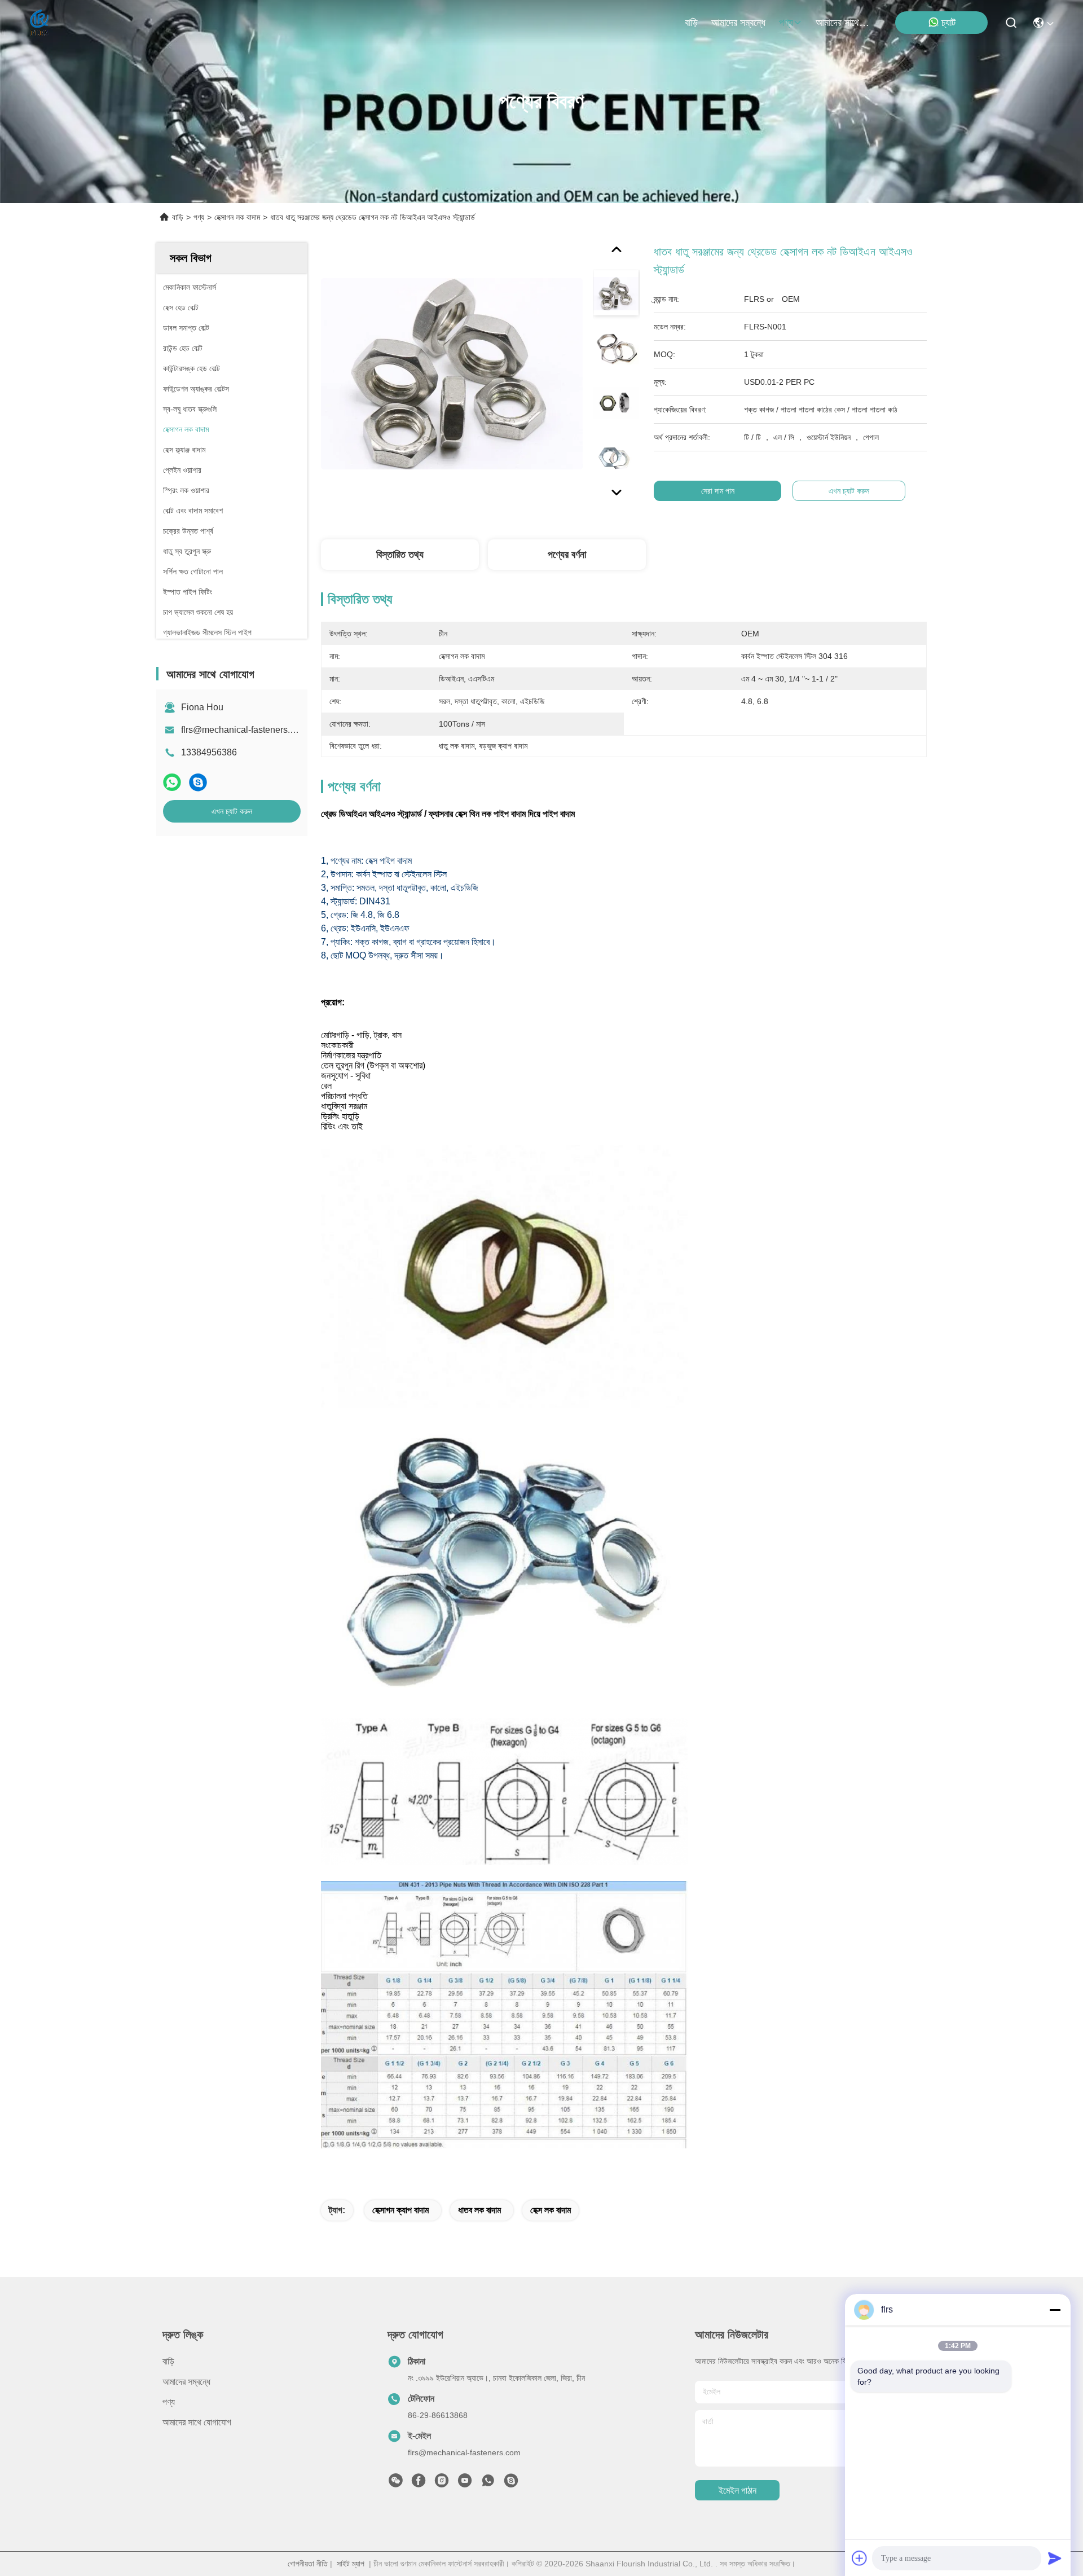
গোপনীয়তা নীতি (308, 2564)
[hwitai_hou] (511, 2483)
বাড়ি (691, 23)
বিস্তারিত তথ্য (400, 555)
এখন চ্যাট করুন (232, 811)
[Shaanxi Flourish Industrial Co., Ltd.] (40, 23)
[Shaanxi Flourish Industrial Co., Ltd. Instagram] (442, 2483)
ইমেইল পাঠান (738, 2491)
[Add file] (860, 2558)
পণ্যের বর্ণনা (567, 555)
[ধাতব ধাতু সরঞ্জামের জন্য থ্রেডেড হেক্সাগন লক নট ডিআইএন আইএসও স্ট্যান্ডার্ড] (452, 373)
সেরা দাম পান (718, 491)
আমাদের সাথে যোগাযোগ (843, 23)
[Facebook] (419, 2483)
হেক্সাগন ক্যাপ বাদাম (400, 2210)
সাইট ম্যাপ (351, 2564)
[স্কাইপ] (198, 782)
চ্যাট (948, 23)
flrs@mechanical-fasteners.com (244, 730)
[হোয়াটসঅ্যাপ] (172, 782)
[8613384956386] (488, 2483)
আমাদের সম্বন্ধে (738, 23)
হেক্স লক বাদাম (551, 2210)
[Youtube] (465, 2483)
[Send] (1055, 2558)
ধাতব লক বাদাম (479, 2210)
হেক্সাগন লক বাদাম (237, 217)
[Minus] (1055, 2310)
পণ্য (786, 23)
